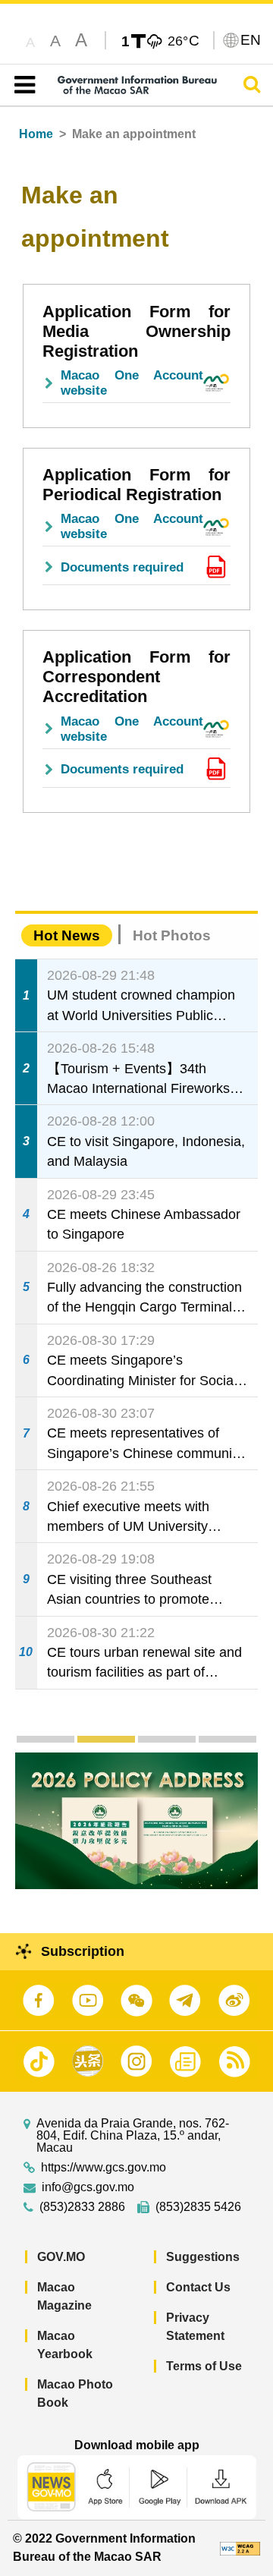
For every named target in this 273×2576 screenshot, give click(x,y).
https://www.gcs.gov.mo (104, 2168)
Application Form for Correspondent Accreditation (136, 677)
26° (184, 40)
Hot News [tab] (67, 935)
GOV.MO (61, 2257)
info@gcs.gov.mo (88, 2187)
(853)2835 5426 (198, 2207)
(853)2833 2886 (82, 2207)
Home (36, 134)
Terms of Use (204, 2366)
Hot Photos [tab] (172, 935)
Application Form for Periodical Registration (136, 485)
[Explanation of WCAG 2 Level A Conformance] (240, 2548)
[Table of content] (22, 85)
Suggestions (203, 2257)
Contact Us (198, 2287)
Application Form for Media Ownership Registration (136, 331)
